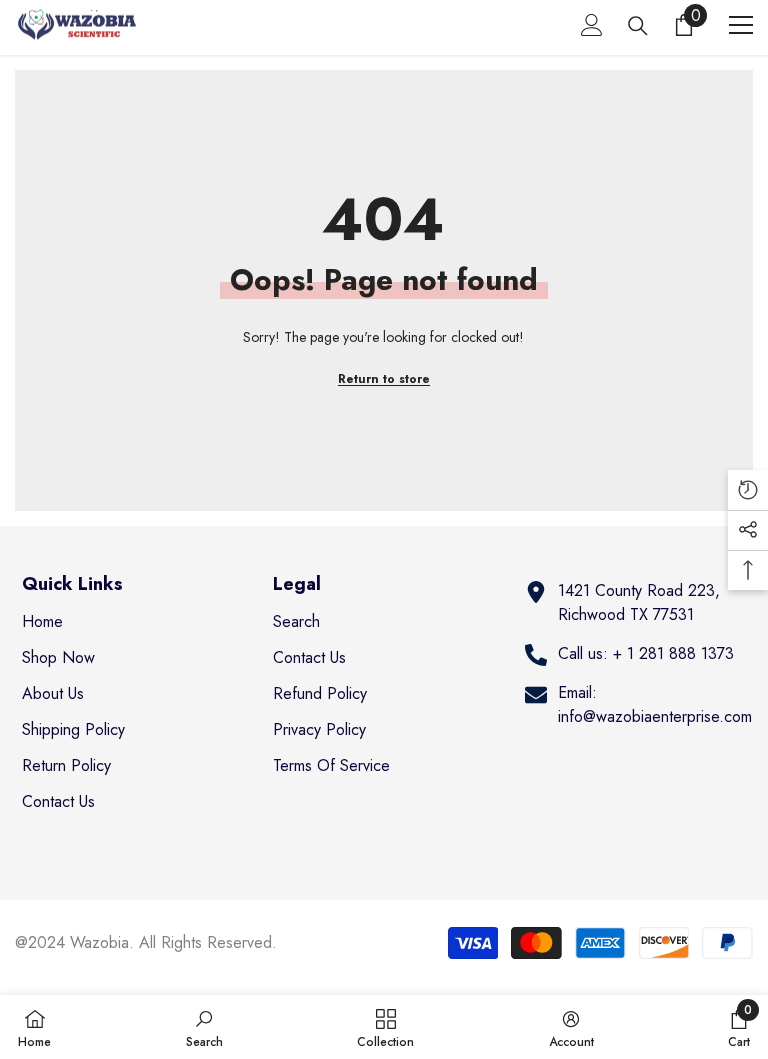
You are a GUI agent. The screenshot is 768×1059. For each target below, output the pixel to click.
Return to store (384, 379)
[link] (204, 1027)
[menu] (741, 25)
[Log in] (592, 25)
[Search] (638, 26)
